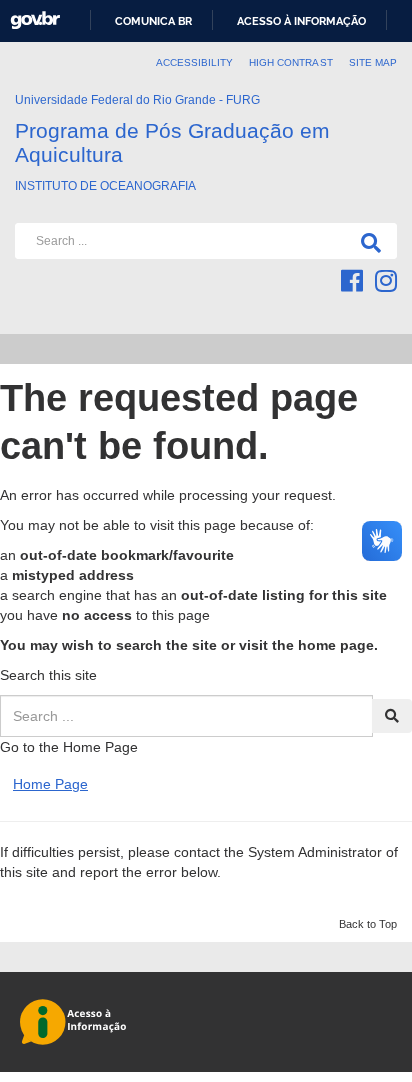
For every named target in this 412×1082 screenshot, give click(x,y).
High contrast (291, 62)
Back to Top (368, 924)
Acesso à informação (301, 21)
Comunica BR (153, 21)
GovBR (35, 20)
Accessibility (195, 62)
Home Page (50, 784)
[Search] (367, 241)
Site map (373, 62)
